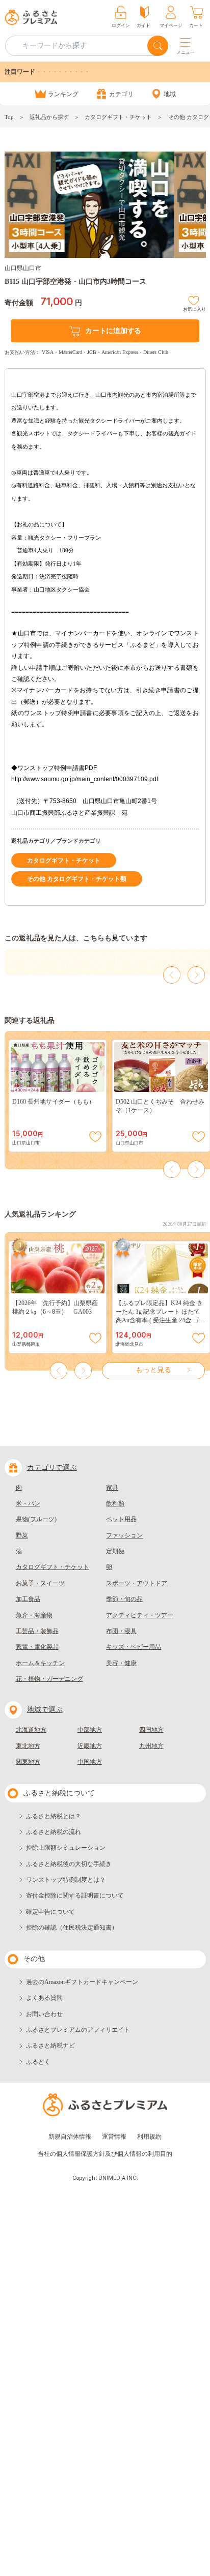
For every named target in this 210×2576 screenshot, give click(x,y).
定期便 (115, 1551)
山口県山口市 (23, 268)
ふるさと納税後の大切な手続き (69, 1864)
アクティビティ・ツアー (140, 1615)
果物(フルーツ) (36, 1519)
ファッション (124, 1535)
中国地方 (90, 1762)
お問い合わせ (44, 2014)
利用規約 (149, 2137)
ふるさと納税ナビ (50, 2046)
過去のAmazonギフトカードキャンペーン (82, 1982)
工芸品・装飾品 (37, 1631)
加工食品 (28, 1599)
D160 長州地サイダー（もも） (54, 1102)
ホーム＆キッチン (40, 1663)
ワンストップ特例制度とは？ (66, 1880)
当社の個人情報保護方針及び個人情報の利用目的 (105, 2154)
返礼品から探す (49, 117)
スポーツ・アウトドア (137, 1583)
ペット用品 (121, 1519)
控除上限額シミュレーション (66, 1848)
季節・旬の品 (124, 1599)
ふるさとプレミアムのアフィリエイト (78, 2030)
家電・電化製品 (37, 1647)
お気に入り (194, 308)
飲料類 (115, 1503)
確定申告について (50, 1912)
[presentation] (172, 975)
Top (9, 117)
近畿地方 (90, 1746)
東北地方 (28, 1746)
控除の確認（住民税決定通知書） (72, 1928)
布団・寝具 (121, 1631)
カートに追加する (113, 331)
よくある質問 (44, 1998)
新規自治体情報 (70, 2137)
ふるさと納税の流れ (54, 1832)
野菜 (22, 1535)
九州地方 (151, 1746)
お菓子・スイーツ (40, 1583)
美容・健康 (121, 1663)
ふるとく (38, 2062)
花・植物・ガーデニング (49, 1679)
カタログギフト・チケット (118, 117)
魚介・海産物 (34, 1615)
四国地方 (151, 1730)
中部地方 (90, 1730)
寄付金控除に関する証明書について (75, 1896)
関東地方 (28, 1762)
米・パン (28, 1503)
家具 (112, 1488)
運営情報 (114, 2137)
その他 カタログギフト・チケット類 (77, 879)
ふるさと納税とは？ (54, 1816)
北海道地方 (31, 1730)
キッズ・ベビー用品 (134, 1647)
